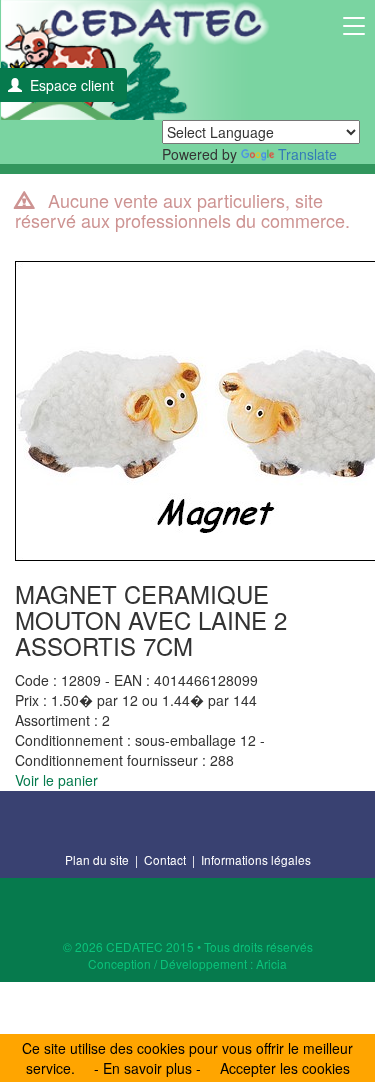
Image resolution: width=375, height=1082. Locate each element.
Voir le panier (56, 780)
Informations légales (256, 859)
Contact (165, 859)
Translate (307, 154)
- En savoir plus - (147, 1068)
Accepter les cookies (285, 1068)
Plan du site (97, 859)
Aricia (271, 963)
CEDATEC (135, 60)
